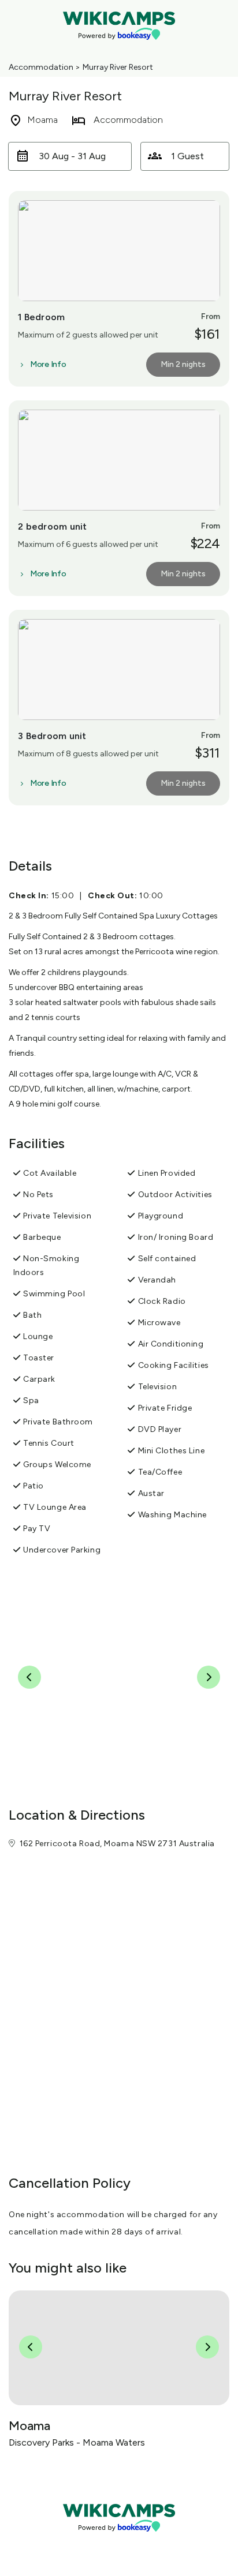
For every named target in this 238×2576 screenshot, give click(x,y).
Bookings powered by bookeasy (119, 2541)
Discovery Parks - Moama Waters (77, 2442)
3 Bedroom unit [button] (52, 736)
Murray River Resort (118, 67)
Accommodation (41, 67)
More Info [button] (48, 365)
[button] (70, 156)
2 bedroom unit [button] (53, 526)
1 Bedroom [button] (41, 317)
